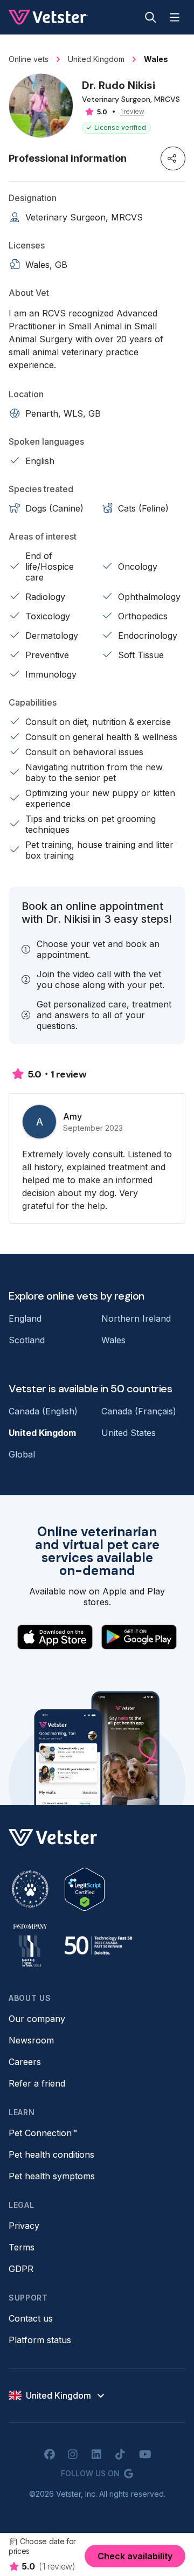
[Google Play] (139, 1637)
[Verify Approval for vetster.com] (85, 1889)
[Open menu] (175, 17)
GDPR (21, 2269)
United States (129, 1433)
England (25, 1318)
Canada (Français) (139, 1411)
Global (22, 1454)
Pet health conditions (51, 2154)
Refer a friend (37, 2083)
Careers (25, 2062)
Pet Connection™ (43, 2133)
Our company (37, 2019)
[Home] (48, 17)
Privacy (24, 2226)
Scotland (27, 1340)
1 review (132, 112)
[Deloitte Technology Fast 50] (98, 1945)
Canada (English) (43, 1411)
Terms (22, 2247)
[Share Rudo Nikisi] (173, 158)
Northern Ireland (136, 1318)
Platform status (40, 2340)
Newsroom (31, 2040)
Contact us (31, 2318)
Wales (113, 1340)
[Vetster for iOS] (55, 1637)
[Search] (151, 17)
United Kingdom (42, 1433)
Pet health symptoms (52, 2176)
